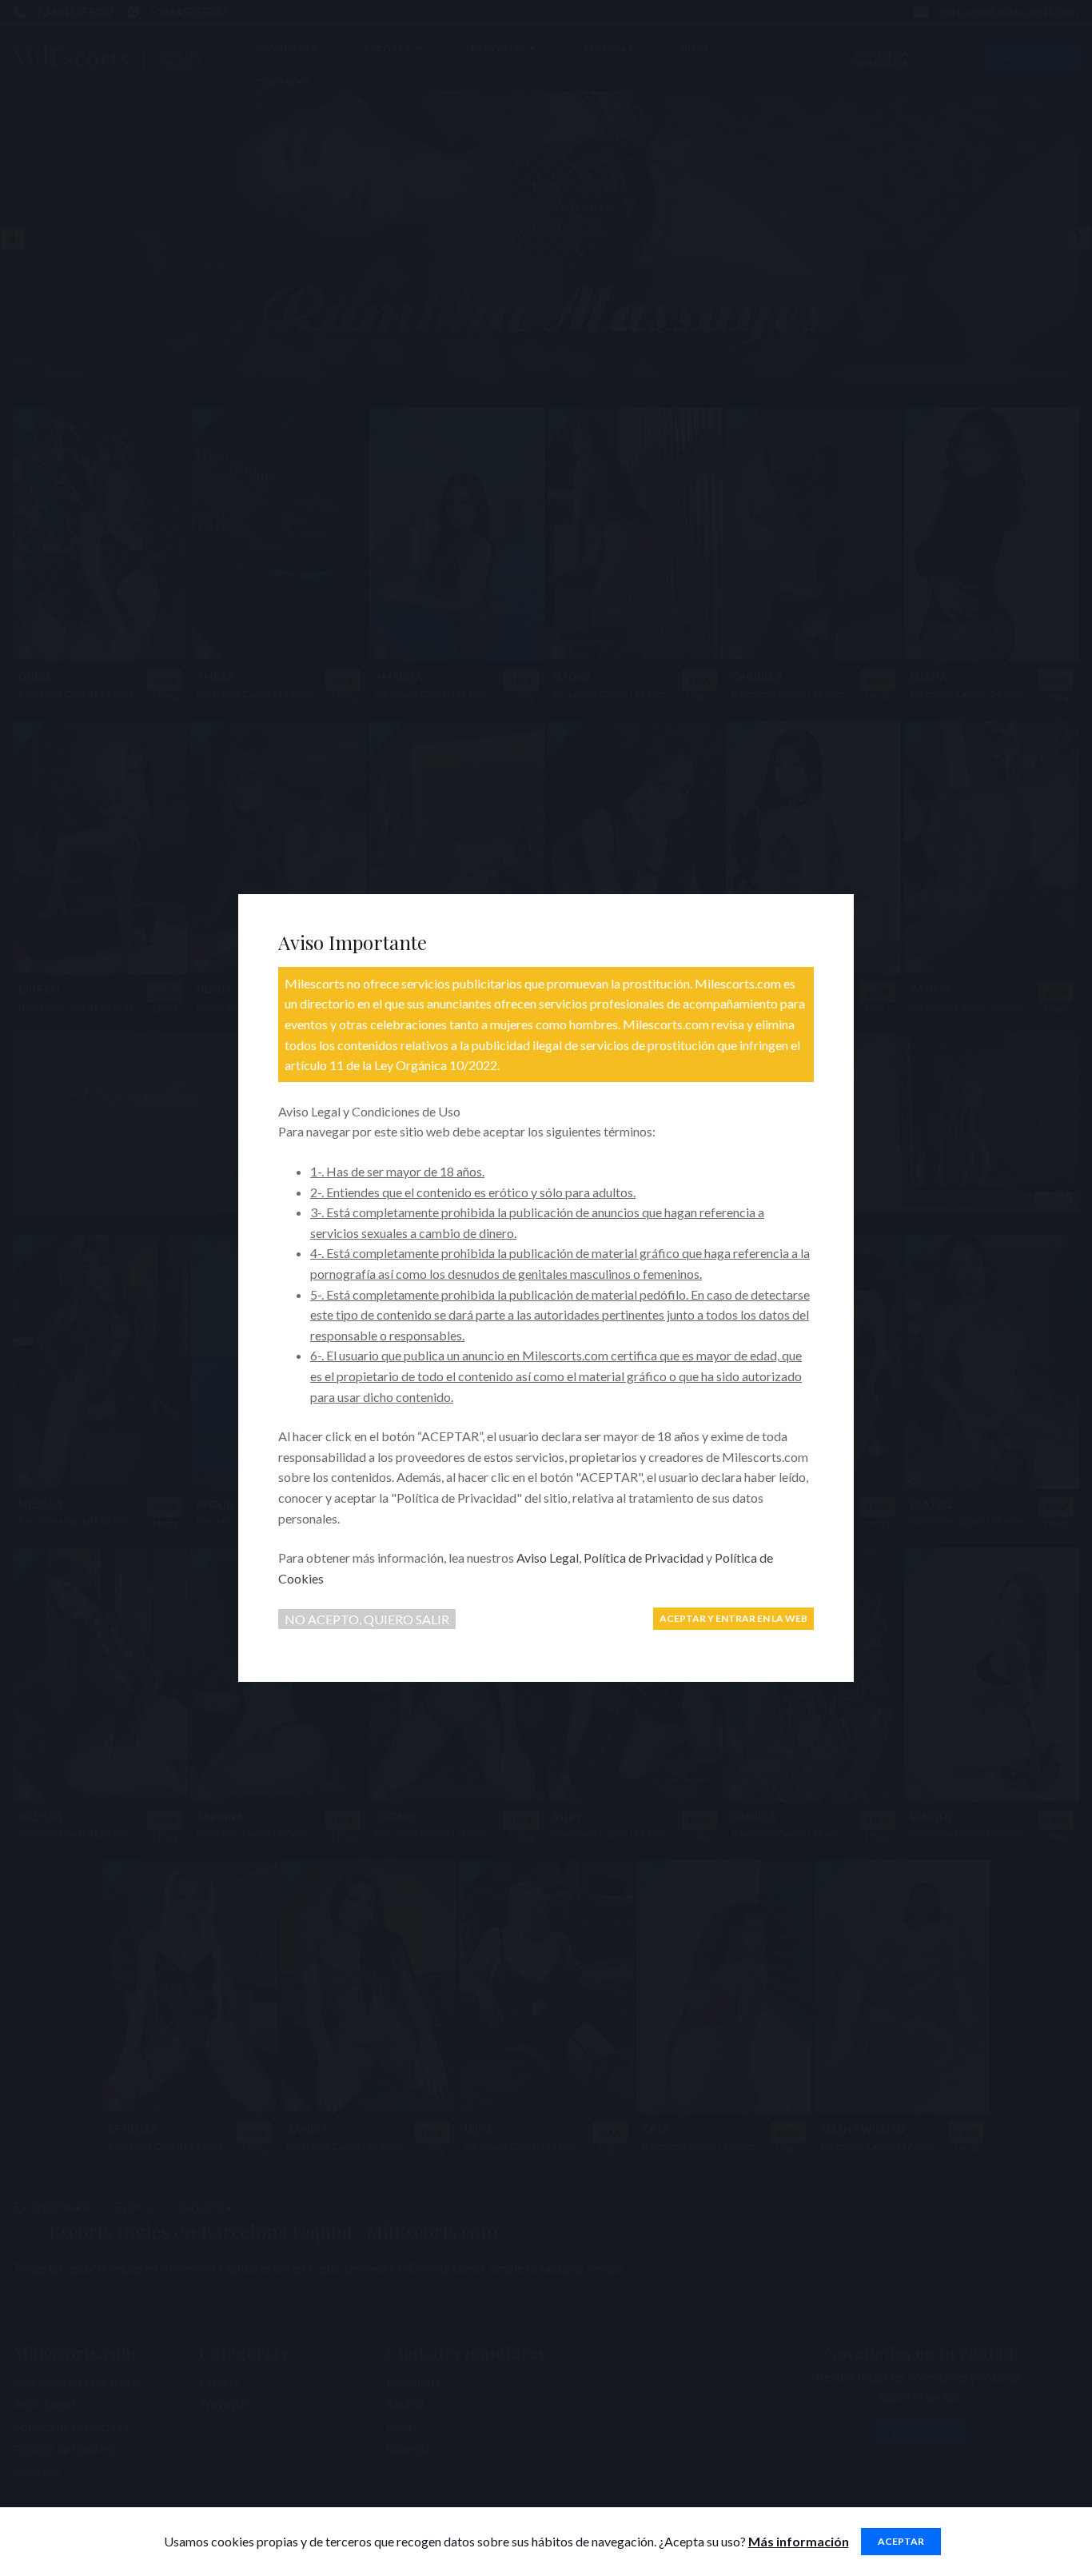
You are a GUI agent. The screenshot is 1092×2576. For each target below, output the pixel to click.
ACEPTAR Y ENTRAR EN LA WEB (733, 1618)
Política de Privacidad (644, 1558)
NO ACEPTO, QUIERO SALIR (367, 1619)
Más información (799, 2541)
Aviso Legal (548, 1558)
